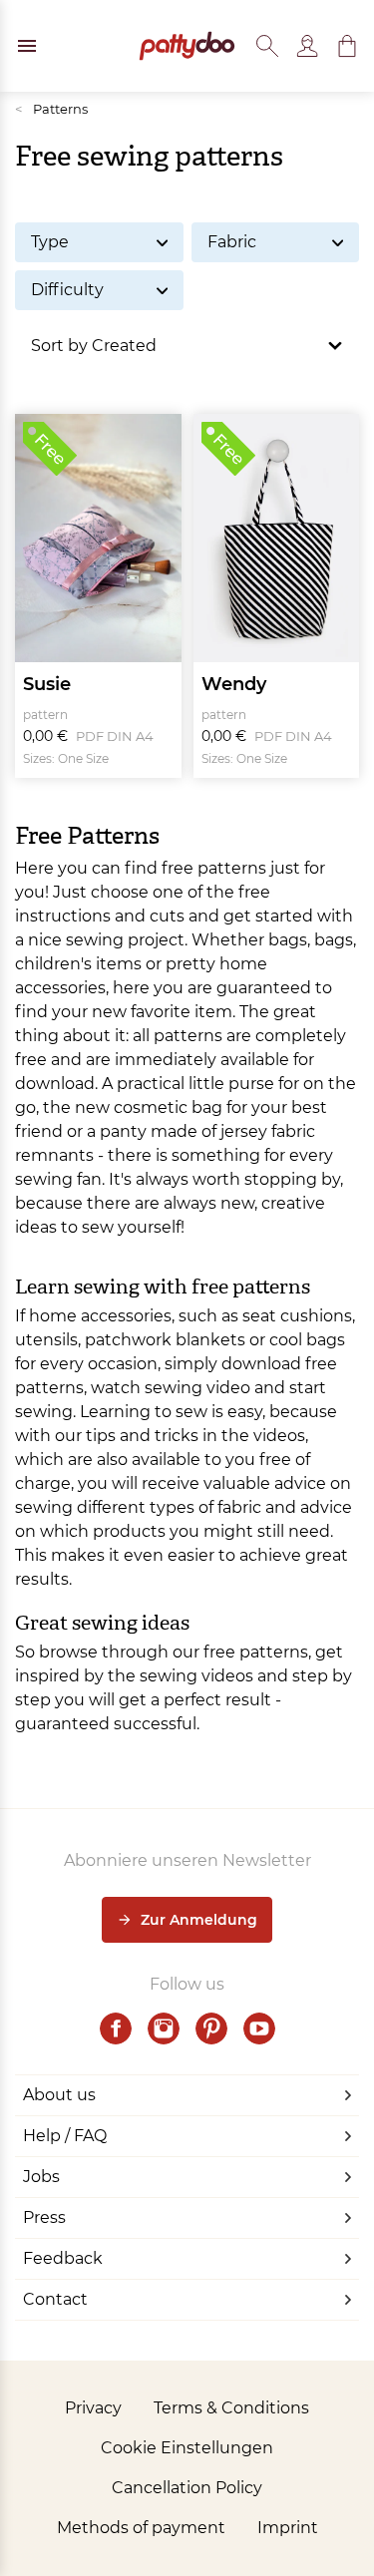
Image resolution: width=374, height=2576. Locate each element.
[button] (347, 46)
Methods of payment (141, 2528)
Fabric (232, 242)
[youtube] (259, 2028)
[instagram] (164, 2028)
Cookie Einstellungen (187, 2448)
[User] (307, 46)
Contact (55, 2299)
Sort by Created (94, 346)
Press (44, 2217)
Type (50, 242)
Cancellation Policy (187, 2488)
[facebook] (116, 2028)
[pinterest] (211, 2028)
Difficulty (67, 290)
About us (59, 2095)
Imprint (288, 2528)
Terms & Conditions (231, 2408)
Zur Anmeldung (199, 1920)
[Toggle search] (267, 46)
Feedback (63, 2258)
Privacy (93, 2408)
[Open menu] (27, 46)
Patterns (51, 109)
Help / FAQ (65, 2136)
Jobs (41, 2177)
